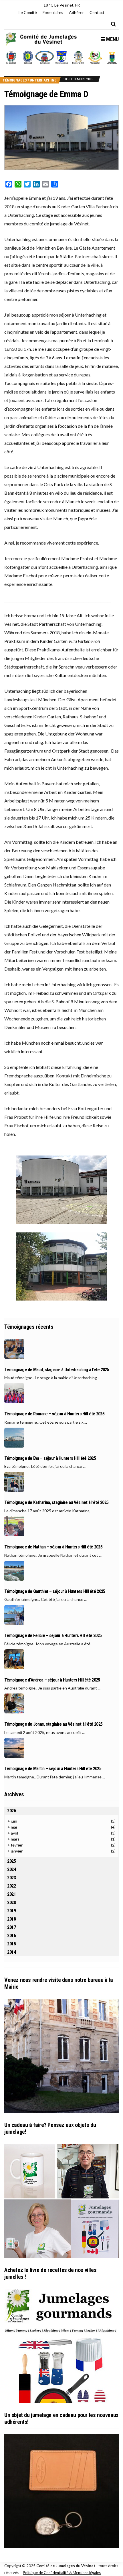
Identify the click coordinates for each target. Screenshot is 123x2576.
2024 (12, 1869)
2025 (12, 1861)
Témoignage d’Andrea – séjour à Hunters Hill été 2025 (52, 1680)
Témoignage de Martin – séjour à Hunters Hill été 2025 (53, 1769)
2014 (12, 1952)
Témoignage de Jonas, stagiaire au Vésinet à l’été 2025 (53, 1724)
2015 (12, 1944)
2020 (12, 1903)
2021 (12, 1894)
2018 (12, 1919)
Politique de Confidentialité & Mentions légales (62, 2573)
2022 (12, 1886)
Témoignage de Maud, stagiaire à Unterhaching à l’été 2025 (57, 1370)
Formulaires (53, 12)
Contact (97, 12)
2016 (12, 1936)
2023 (12, 1878)
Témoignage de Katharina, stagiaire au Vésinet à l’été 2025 (56, 1503)
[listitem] (11, 57)
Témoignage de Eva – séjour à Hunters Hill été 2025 (50, 1458)
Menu (112, 39)
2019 (12, 1911)
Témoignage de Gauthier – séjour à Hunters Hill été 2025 (55, 1591)
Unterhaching (43, 80)
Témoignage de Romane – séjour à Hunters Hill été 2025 (54, 1414)
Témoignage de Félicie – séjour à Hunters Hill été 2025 (53, 1636)
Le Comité (28, 12)
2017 (12, 1927)
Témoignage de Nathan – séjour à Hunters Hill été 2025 (53, 1547)
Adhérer (76, 12)
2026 (12, 1811)
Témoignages (15, 80)
